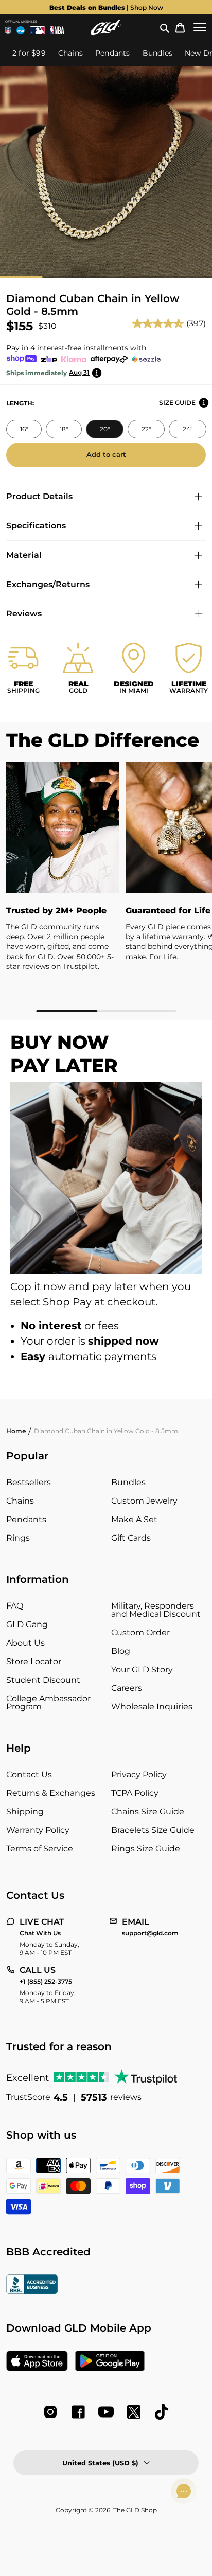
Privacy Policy (139, 1775)
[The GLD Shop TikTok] (162, 2412)
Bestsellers (29, 1482)
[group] (106, 7)
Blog (121, 1651)
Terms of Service (40, 1849)
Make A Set (134, 1519)
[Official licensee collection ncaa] (21, 30)
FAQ (15, 1606)
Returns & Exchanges (51, 1793)
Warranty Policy (38, 1830)
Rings (18, 1538)
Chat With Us (40, 1933)
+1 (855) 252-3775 (46, 1982)
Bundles (128, 1482)
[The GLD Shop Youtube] (106, 2412)
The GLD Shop (135, 2510)
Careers (127, 1688)
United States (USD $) (100, 2463)
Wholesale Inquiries (152, 1707)
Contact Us (29, 1775)
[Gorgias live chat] (184, 2491)
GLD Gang (27, 1624)
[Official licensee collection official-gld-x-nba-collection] (57, 30)
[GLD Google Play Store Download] (110, 2362)
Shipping (25, 1812)
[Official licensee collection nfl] (8, 30)
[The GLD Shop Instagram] (50, 2412)
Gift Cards (131, 1538)
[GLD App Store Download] (37, 2362)
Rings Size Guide (146, 1849)
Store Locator (34, 1661)
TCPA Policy (135, 1793)
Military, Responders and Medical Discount (156, 1610)
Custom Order (140, 1633)
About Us (25, 1643)
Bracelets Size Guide (153, 1830)
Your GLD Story (142, 1670)
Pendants (26, 1519)
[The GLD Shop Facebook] (78, 2412)
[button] (165, 27)
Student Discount (43, 1680)
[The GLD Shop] (106, 27)
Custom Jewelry (144, 1501)
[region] (106, 887)
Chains (20, 1501)
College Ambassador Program (48, 1702)
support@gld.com (150, 1933)
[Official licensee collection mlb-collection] (38, 30)
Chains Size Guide (148, 1812)
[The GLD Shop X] (134, 2412)
